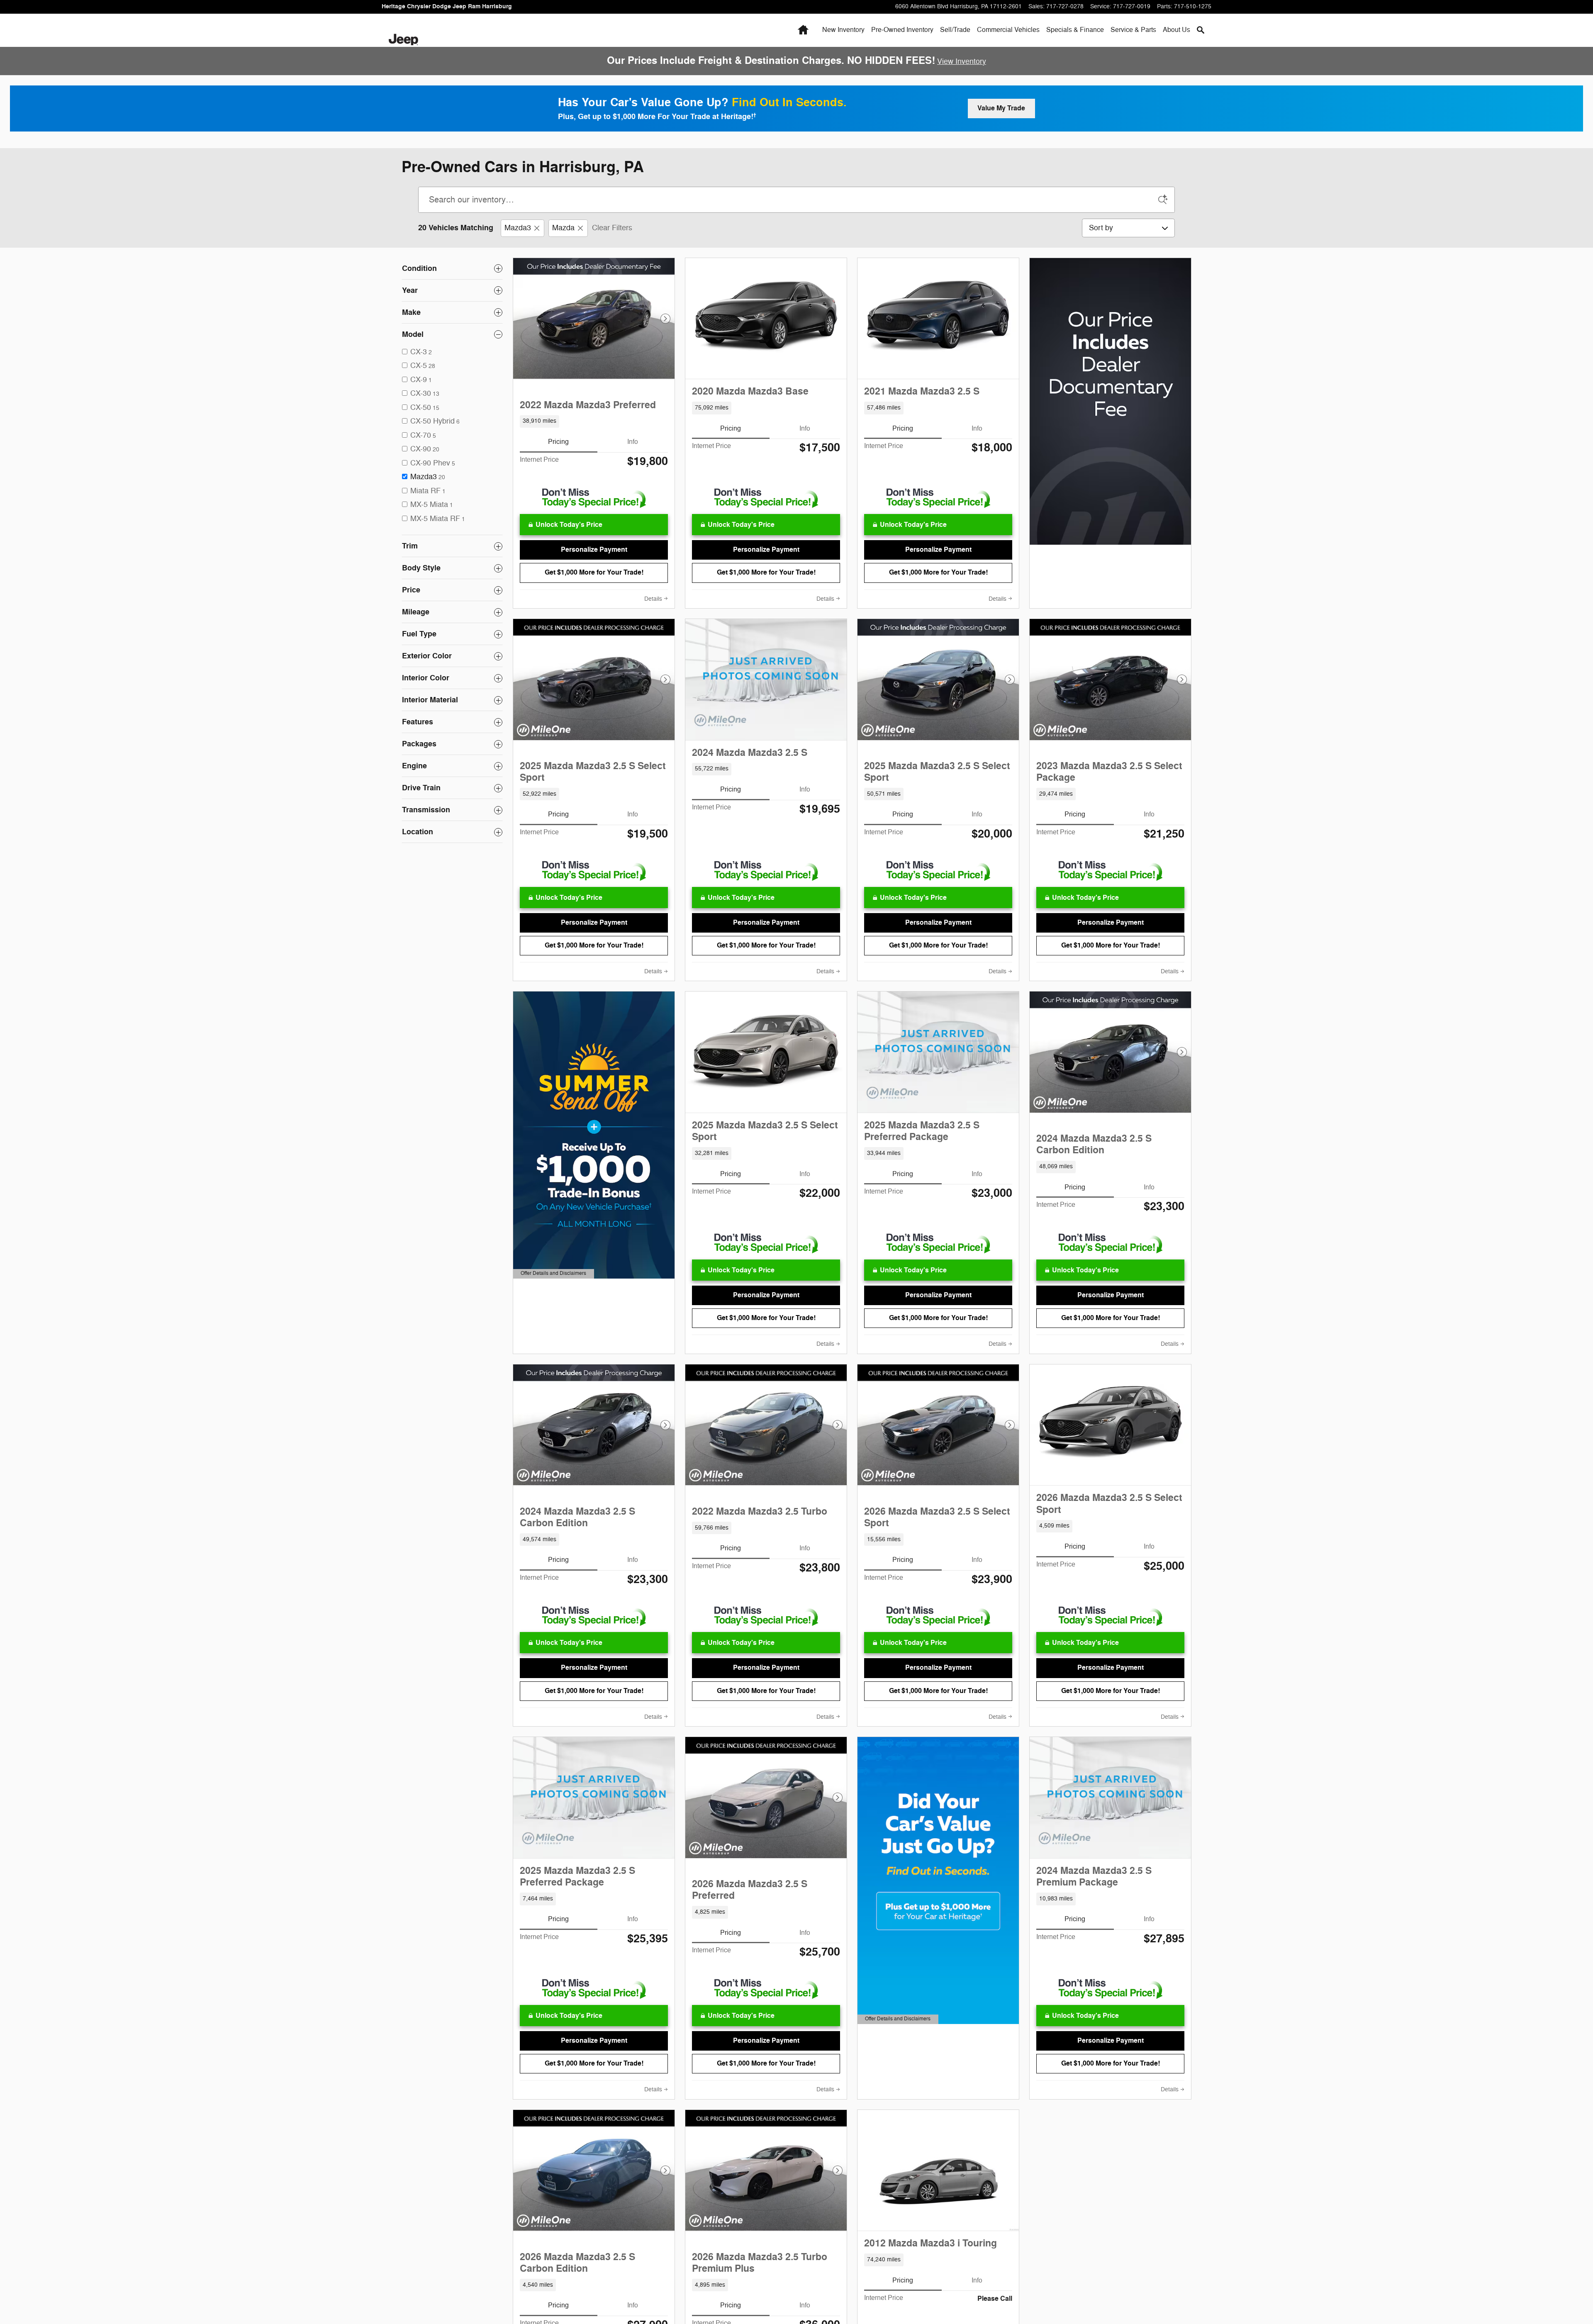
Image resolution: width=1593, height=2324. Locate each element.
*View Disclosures (723, 1265)
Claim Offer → (796, 1142)
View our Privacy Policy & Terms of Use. (829, 1256)
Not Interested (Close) (796, 1175)
